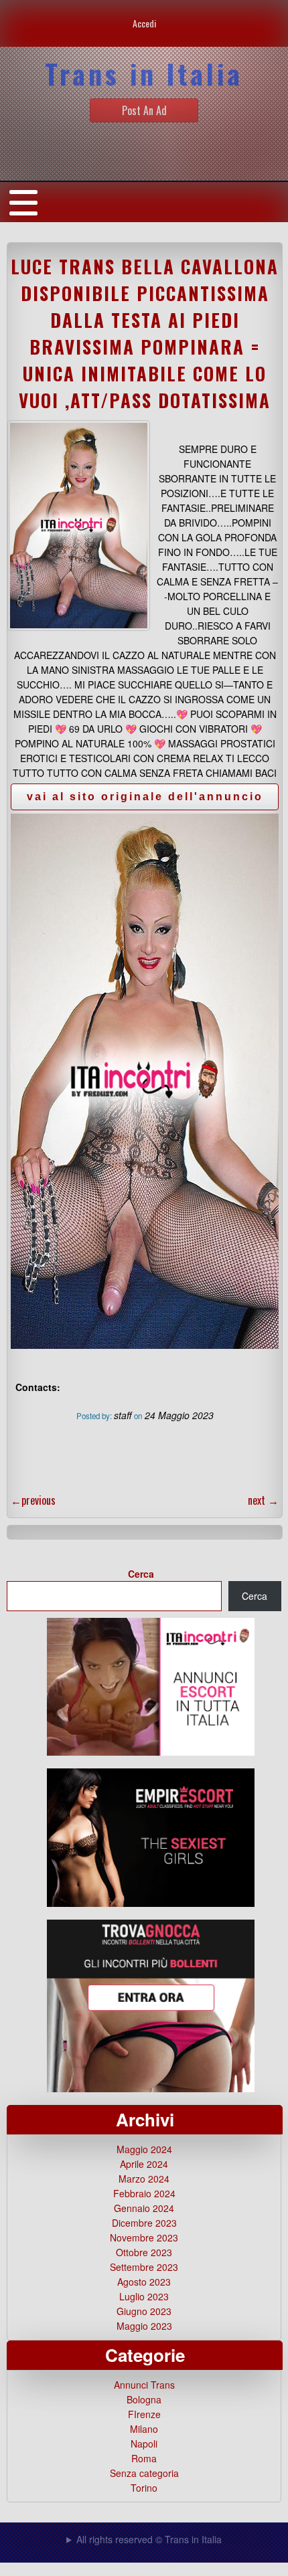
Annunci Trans (144, 2385)
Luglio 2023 (144, 2296)
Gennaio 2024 (144, 2208)
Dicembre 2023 (144, 2223)
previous (33, 1500)
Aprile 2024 (144, 2164)
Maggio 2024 (144, 2149)
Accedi (144, 23)
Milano (144, 2429)
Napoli (144, 2444)
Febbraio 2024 (144, 2193)
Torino (144, 2488)
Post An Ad (144, 110)
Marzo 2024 (144, 2179)
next (263, 1500)
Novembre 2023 (144, 2237)
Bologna (144, 2399)
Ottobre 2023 (144, 2252)
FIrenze (144, 2414)
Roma (144, 2458)
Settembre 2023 (144, 2267)
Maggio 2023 (144, 2326)
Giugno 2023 (144, 2311)
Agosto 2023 (144, 2282)
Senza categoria (144, 2473)
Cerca (141, 1574)
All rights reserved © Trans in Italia (149, 2539)
